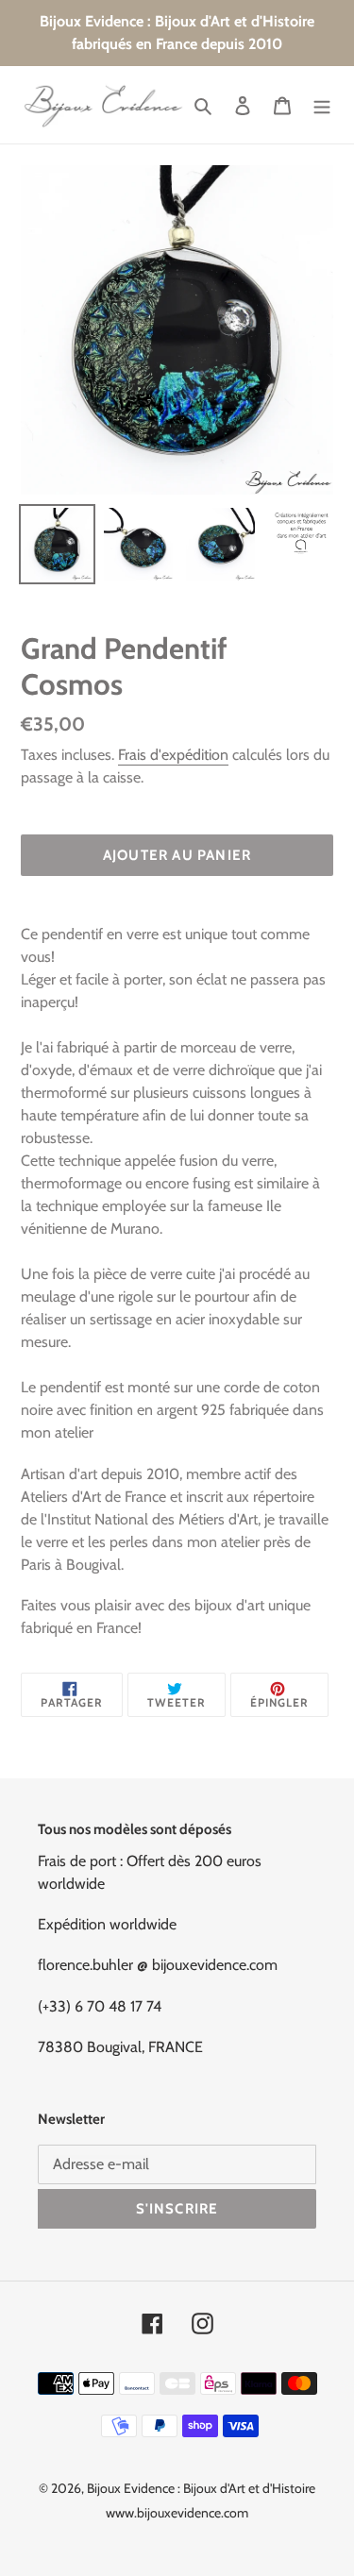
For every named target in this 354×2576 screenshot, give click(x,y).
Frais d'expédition (173, 755)
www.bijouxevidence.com (177, 2513)
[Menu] (322, 105)
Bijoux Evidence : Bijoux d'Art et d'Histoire (201, 2488)
